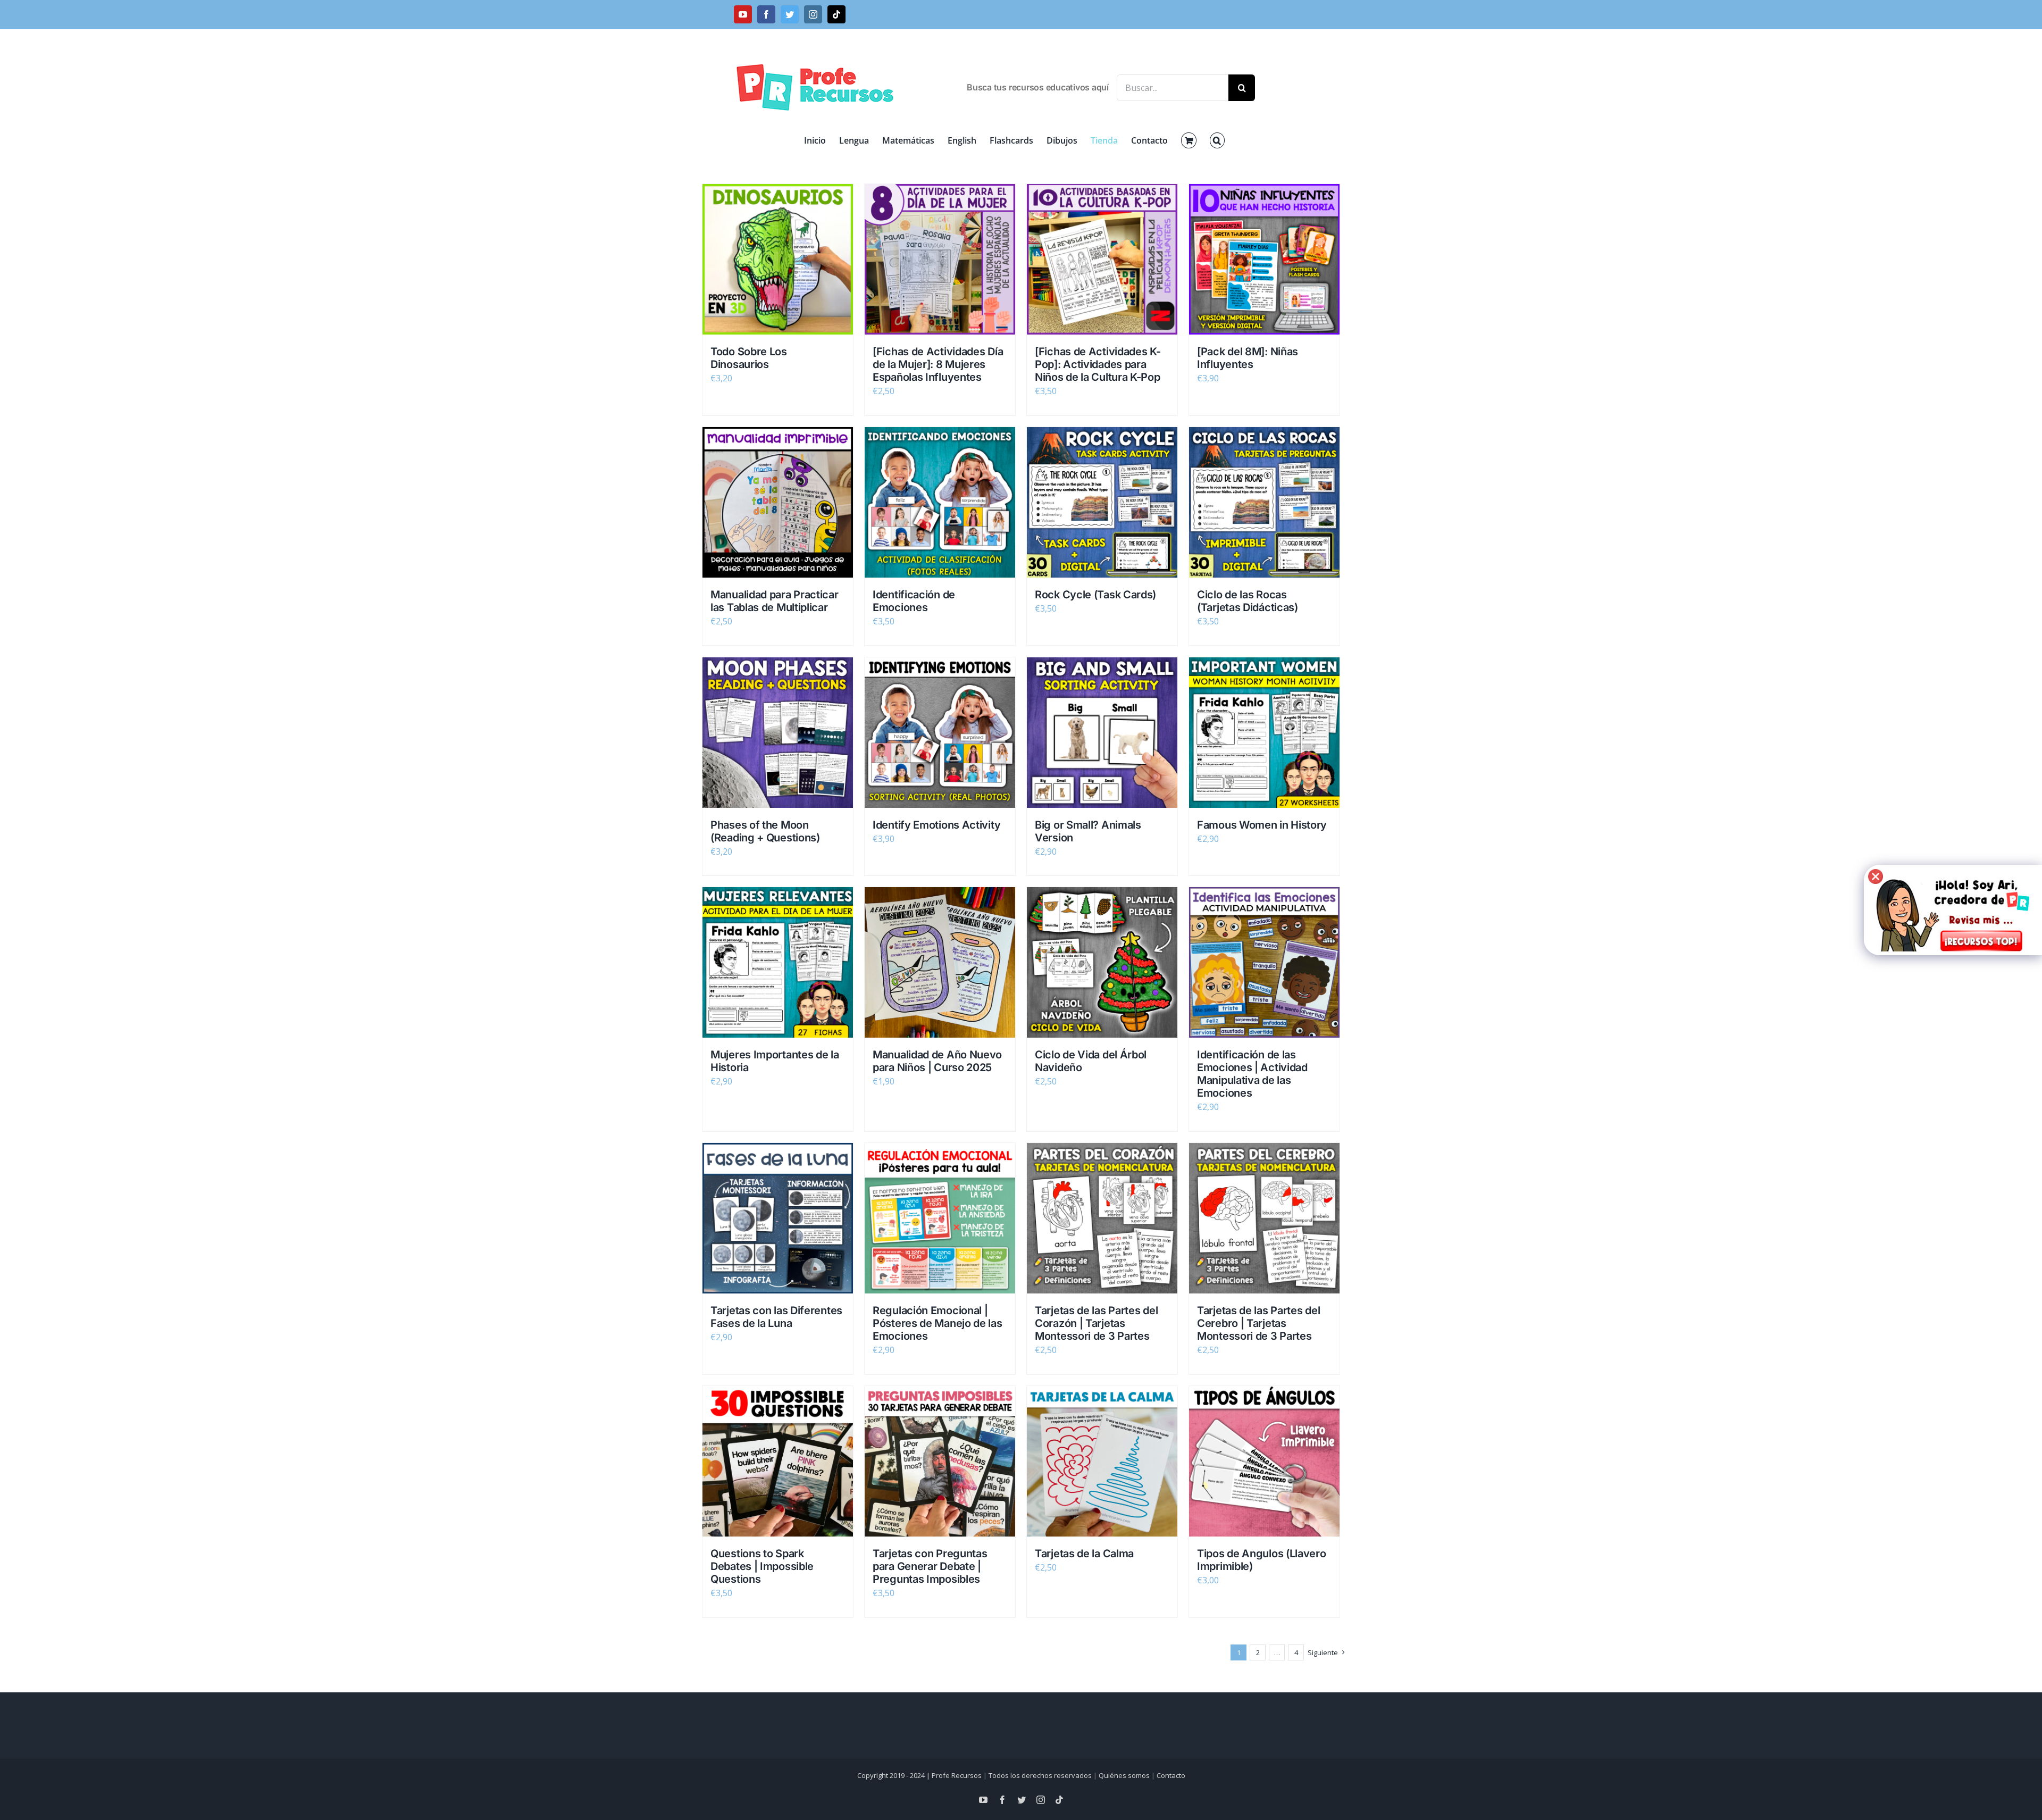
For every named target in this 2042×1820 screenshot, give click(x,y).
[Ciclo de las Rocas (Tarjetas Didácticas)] (1264, 502)
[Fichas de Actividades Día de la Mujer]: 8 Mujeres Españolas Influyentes (938, 364)
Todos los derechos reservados (1040, 1775)
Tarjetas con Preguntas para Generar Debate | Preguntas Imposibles (930, 1566)
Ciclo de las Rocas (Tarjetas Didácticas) (1248, 601)
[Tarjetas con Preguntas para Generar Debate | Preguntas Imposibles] (940, 1461)
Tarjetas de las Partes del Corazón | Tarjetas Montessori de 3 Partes (1096, 1323)
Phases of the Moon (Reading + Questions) (765, 831)
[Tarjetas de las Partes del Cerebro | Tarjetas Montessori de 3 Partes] (1264, 1218)
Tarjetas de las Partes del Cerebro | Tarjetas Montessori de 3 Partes (1258, 1323)
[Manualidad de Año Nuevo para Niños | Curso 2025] (940, 962)
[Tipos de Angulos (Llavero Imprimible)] (1264, 1461)
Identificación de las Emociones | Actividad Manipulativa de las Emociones (1252, 1074)
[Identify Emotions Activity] (940, 733)
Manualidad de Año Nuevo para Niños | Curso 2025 (937, 1061)
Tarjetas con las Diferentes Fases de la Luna (776, 1317)
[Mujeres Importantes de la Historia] (778, 962)
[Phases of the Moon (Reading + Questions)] (778, 733)
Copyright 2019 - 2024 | (894, 1775)
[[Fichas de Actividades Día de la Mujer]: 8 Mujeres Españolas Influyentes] (940, 259)
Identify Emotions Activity (936, 825)
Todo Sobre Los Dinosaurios (749, 358)
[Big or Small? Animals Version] (1102, 733)
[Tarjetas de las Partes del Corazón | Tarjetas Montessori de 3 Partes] (1102, 1218)
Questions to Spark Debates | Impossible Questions (762, 1566)
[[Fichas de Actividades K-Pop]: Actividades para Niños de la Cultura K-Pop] (1102, 259)
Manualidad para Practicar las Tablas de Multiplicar (775, 601)
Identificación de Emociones (914, 601)
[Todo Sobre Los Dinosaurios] (778, 259)
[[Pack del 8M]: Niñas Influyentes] (1264, 259)
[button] (1217, 140)
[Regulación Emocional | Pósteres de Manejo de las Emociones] (940, 1218)
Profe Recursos (957, 1775)
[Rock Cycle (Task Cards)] (1102, 502)
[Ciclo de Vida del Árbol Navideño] (1102, 962)
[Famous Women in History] (1264, 733)
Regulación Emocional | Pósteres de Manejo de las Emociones (938, 1323)
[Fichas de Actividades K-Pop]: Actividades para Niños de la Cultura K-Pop (1098, 364)
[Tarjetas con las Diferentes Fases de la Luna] (778, 1218)
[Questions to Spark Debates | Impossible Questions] (778, 1461)
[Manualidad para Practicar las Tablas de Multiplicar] (778, 502)
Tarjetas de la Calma (1084, 1554)
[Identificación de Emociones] (940, 502)
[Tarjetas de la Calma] (1102, 1461)
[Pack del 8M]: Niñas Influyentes (1248, 358)
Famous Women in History (1262, 825)
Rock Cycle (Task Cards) (1095, 595)
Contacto (1171, 1775)
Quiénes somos (1124, 1775)
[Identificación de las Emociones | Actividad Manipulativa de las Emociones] (1264, 962)
